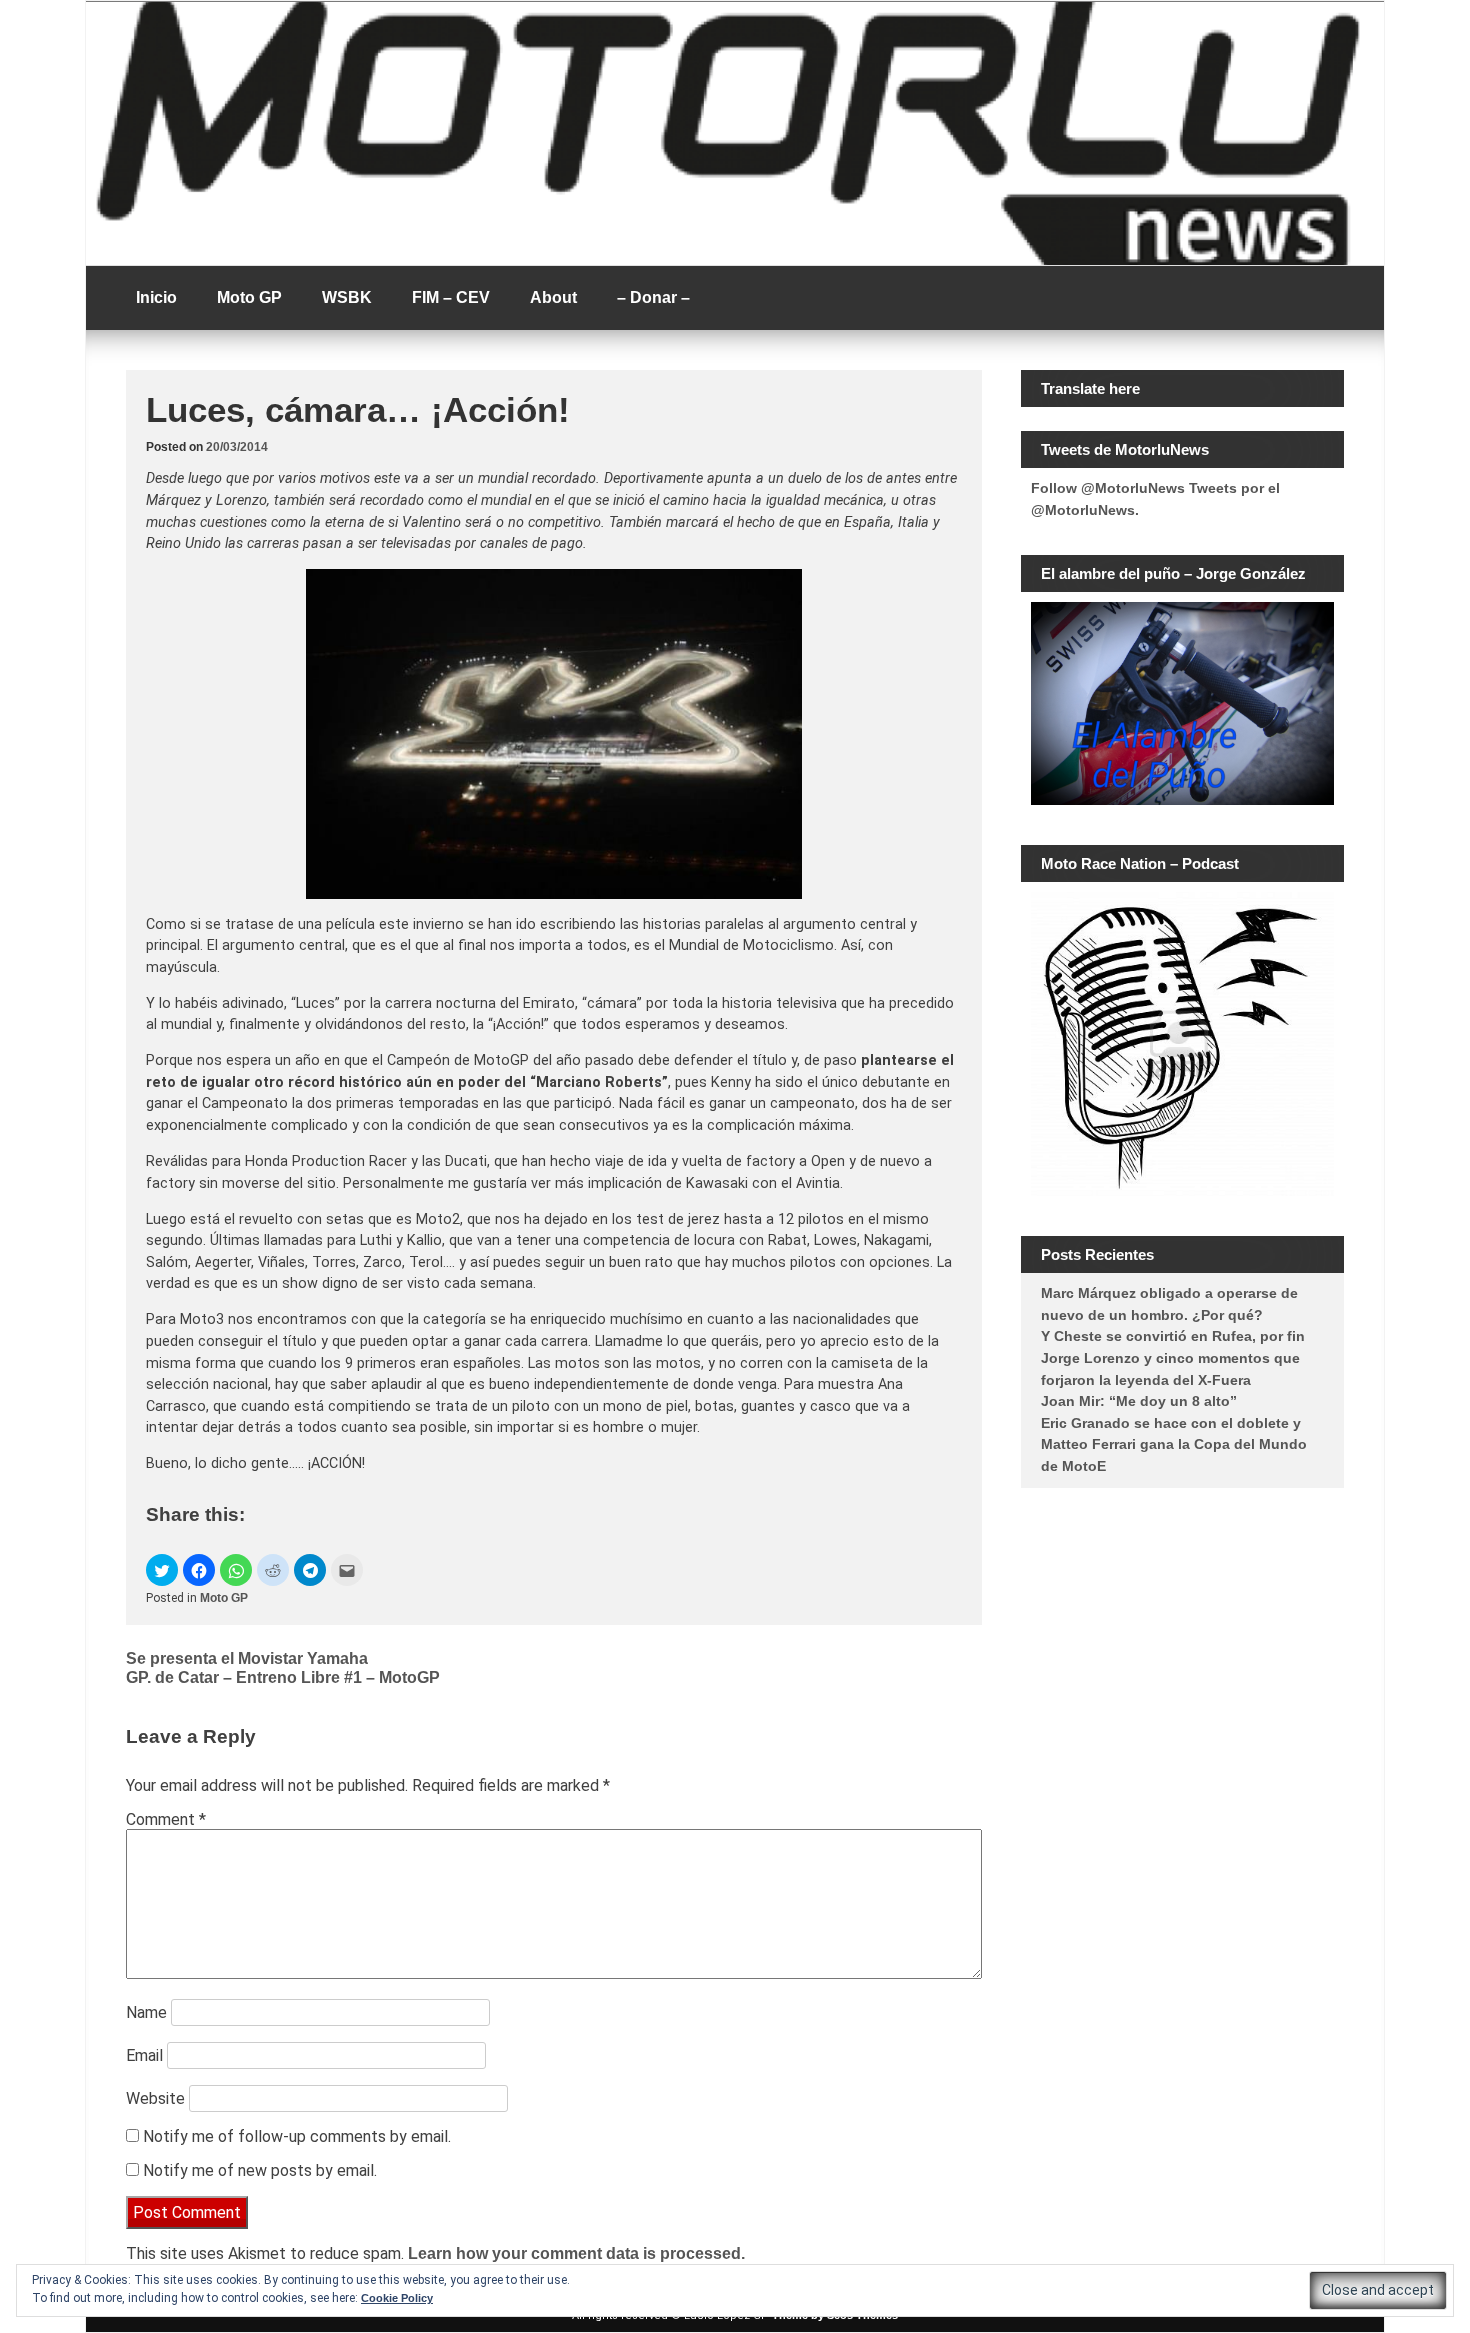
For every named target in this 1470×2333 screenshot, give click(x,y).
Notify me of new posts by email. (260, 2170)
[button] (162, 1570)
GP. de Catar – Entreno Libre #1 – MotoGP (283, 1677)
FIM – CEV (451, 297)
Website (155, 2098)
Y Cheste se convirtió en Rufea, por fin (1173, 1336)
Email (144, 2055)
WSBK (347, 297)
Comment (166, 1819)
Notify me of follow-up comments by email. (297, 2136)
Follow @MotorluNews (1108, 488)
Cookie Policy (397, 2298)
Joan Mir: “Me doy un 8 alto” (1139, 1401)
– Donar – (653, 297)
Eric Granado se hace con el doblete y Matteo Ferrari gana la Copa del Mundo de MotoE (1174, 1444)
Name (146, 2012)
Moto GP (249, 297)
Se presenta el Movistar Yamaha (247, 1658)
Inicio (156, 297)
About (553, 297)
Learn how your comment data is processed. (576, 2253)
